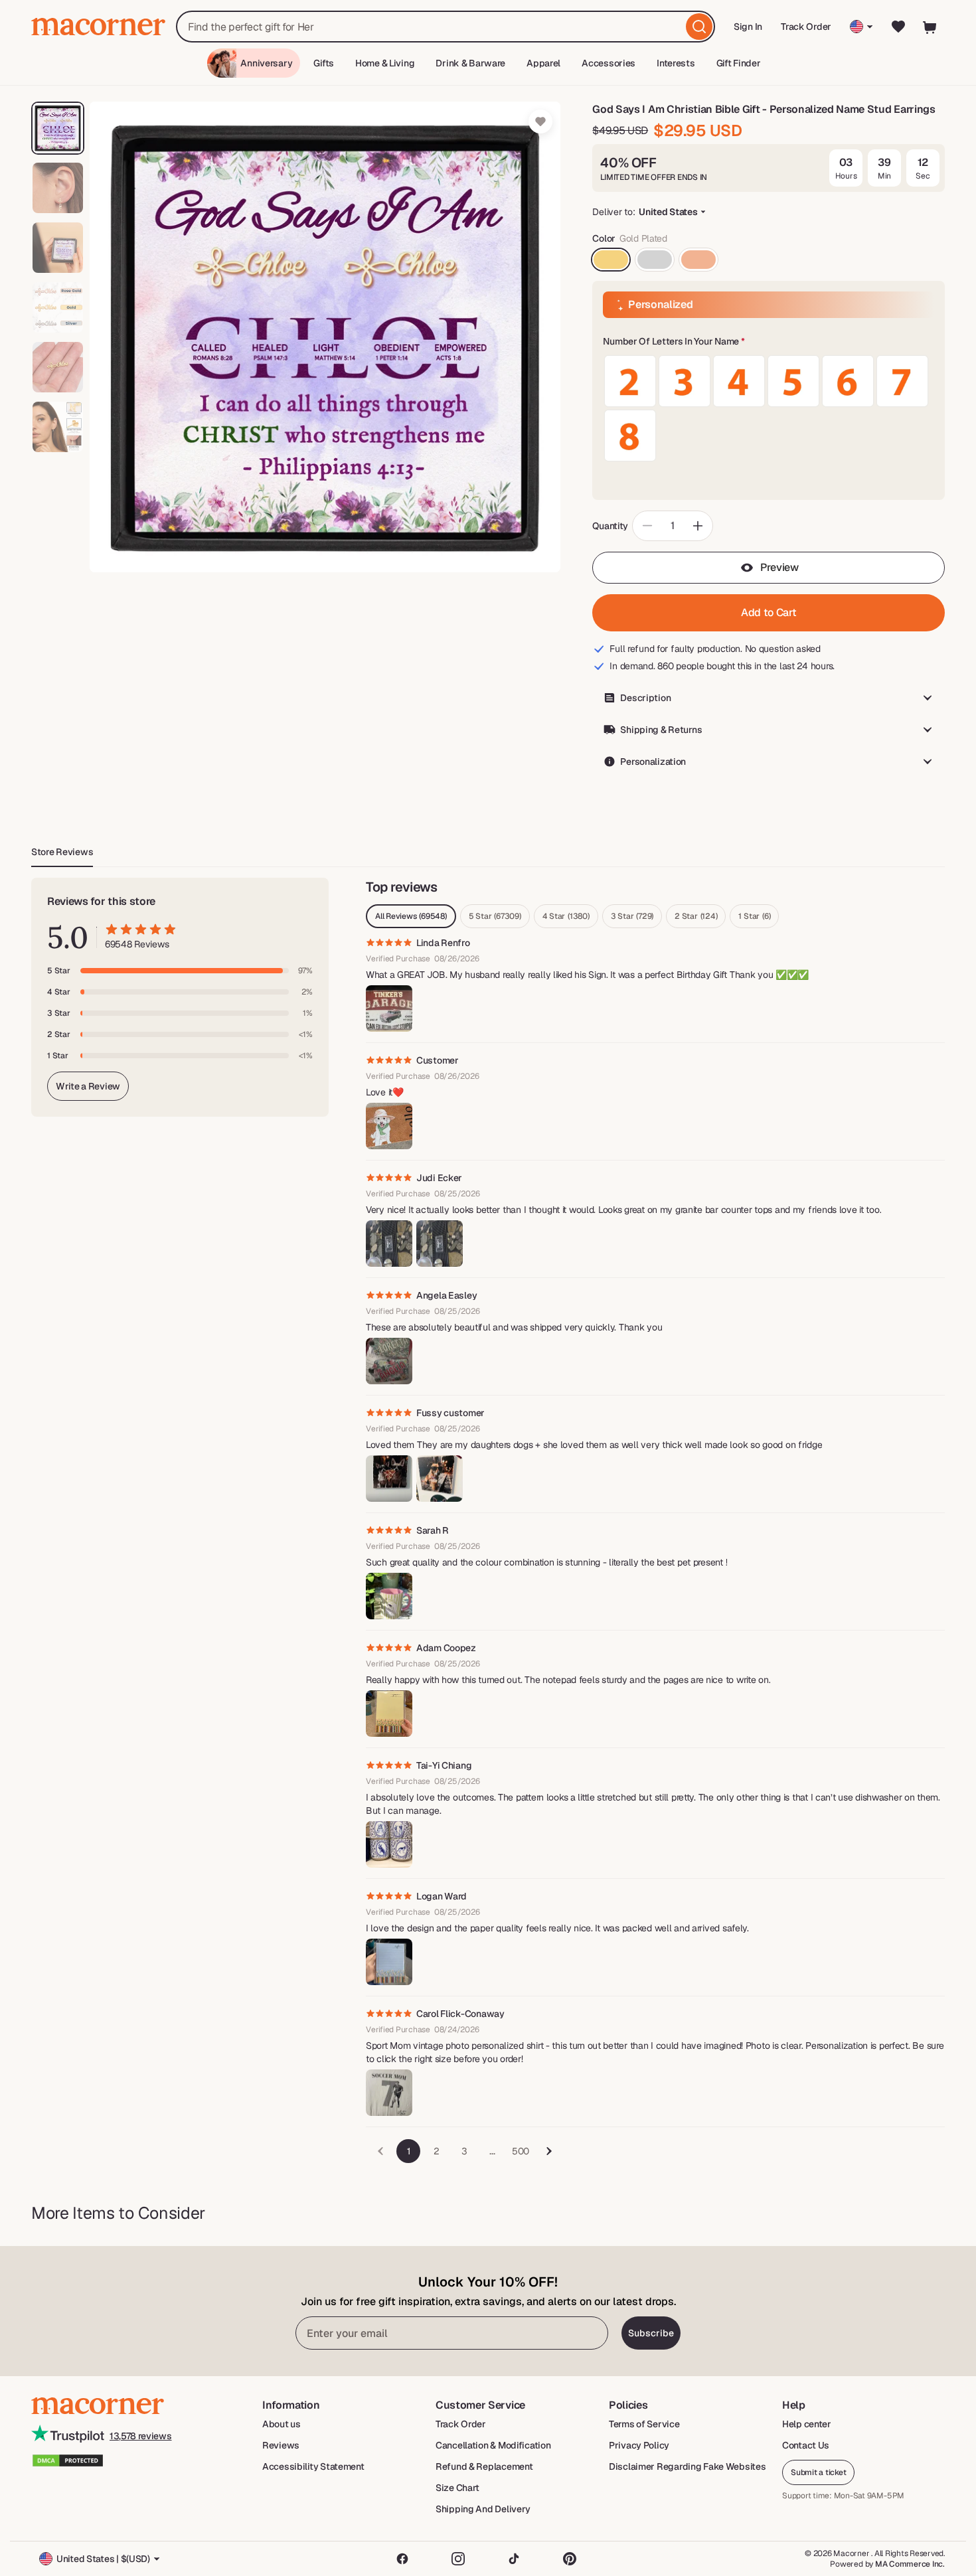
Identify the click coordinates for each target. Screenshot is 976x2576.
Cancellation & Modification (493, 2445)
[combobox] (446, 27)
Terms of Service (644, 2424)
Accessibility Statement (313, 2466)
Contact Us (806, 2445)
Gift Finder (739, 63)
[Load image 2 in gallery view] (58, 188)
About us (282, 2424)
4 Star (566, 916)
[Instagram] (458, 2559)
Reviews (281, 2445)
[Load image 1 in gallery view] (58, 128)
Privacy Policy (639, 2445)
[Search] (699, 27)
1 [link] (409, 2151)
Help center (807, 2424)
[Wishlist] (898, 27)
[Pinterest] (570, 2559)
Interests (676, 63)
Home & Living (385, 63)
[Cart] (930, 27)
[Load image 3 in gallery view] (58, 248)
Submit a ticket (818, 2472)
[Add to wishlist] (540, 121)
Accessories (609, 63)
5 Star (495, 916)
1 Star (754, 916)
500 (521, 2151)
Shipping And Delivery (483, 2509)
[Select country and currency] (861, 27)
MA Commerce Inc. (910, 2564)
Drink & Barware (470, 63)
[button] (769, 342)
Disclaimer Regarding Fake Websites (687, 2466)
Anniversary (266, 63)
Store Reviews (62, 852)
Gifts (324, 63)
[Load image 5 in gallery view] (58, 367)
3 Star (632, 916)
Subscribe (651, 2333)
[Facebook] (402, 2559)
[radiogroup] (769, 408)
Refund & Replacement (484, 2466)
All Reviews (411, 916)
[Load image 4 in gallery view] (58, 307)
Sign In (749, 31)
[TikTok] (514, 2559)
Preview (779, 567)
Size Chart (457, 2488)
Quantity (610, 526)
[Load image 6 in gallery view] (58, 427)
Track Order (806, 27)
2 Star (696, 916)
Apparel (543, 63)
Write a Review (88, 1086)
